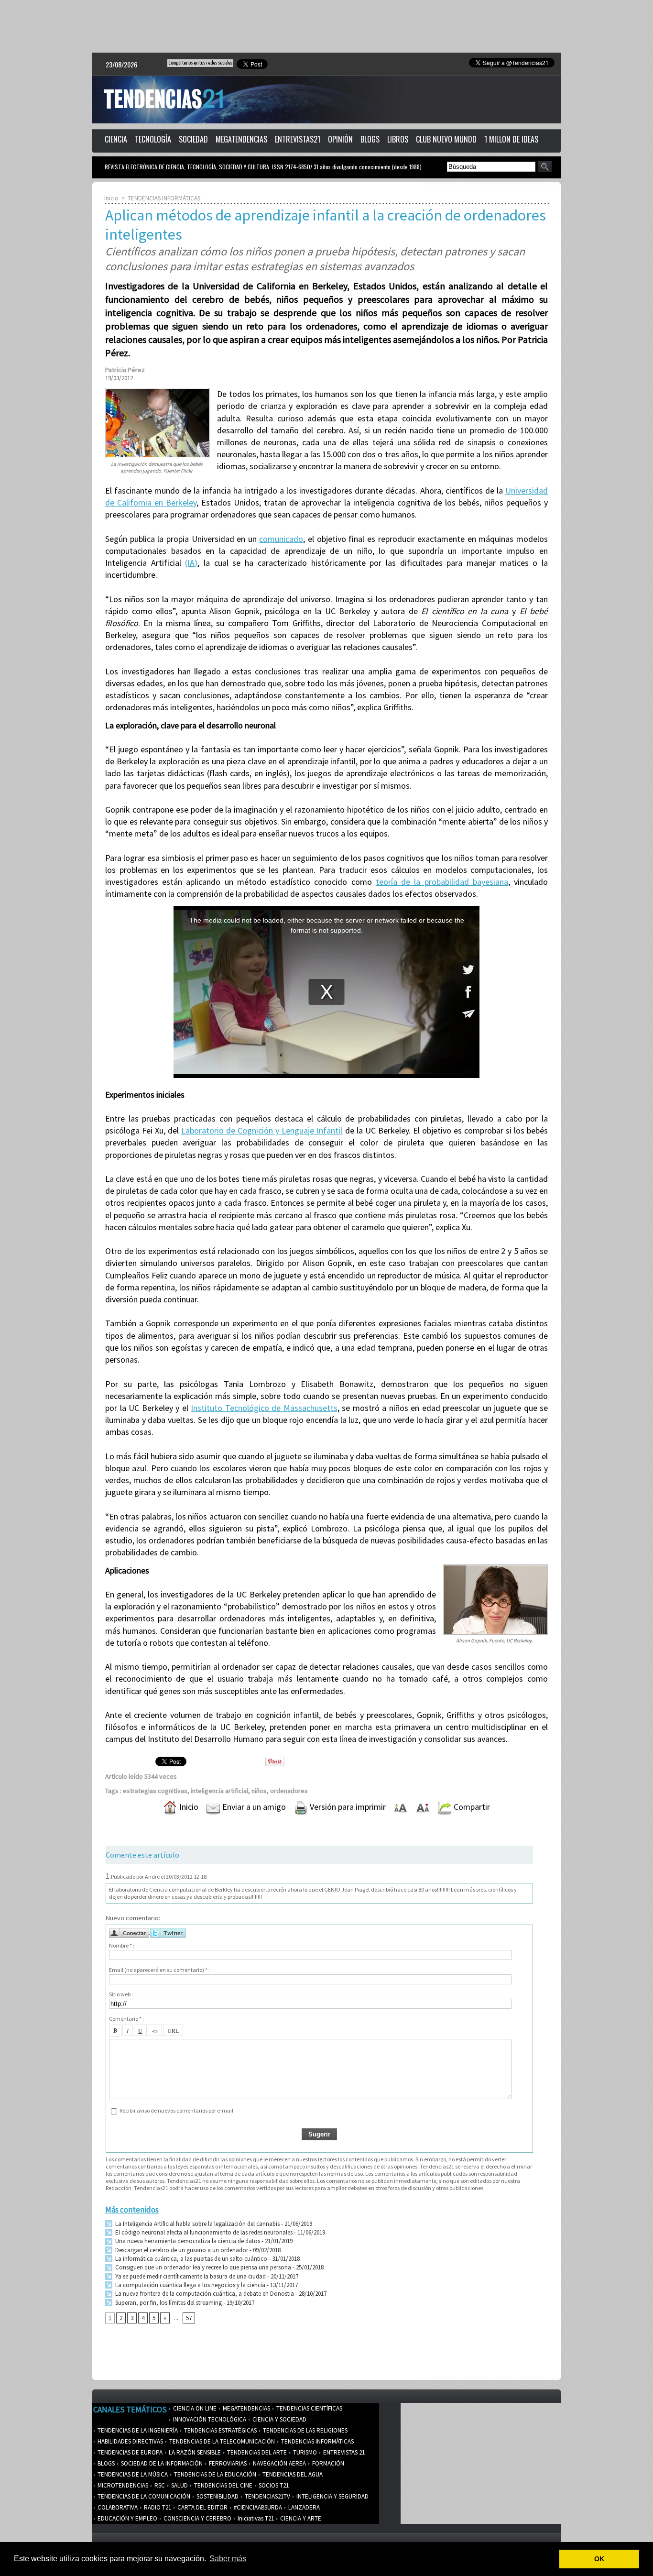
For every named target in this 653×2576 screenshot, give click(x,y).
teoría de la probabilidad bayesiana (442, 882)
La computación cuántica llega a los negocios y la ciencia (190, 2285)
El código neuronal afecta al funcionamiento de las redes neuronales (203, 2232)
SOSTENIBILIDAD (217, 2496)
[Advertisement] (326, 26)
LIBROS (398, 139)
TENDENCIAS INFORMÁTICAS (164, 198)
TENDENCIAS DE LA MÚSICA (132, 2474)
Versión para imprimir (347, 1807)
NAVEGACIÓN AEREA (279, 2463)
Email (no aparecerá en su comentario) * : (159, 1970)
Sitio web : (121, 1994)
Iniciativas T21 (255, 2518)
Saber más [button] (228, 2559)
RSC (159, 2485)
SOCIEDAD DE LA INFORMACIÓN (161, 2463)
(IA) (191, 563)
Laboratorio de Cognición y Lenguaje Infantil (262, 1130)
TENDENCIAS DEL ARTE (256, 2452)
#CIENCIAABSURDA (257, 2507)
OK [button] (599, 2559)
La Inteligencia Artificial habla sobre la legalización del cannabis (197, 2224)
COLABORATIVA (117, 2507)
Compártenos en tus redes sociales (200, 63)
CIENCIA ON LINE (194, 2408)
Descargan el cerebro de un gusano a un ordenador (181, 2250)
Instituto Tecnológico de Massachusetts (264, 1408)
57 (189, 2318)
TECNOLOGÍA (153, 139)
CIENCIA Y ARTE (300, 2518)
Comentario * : (126, 2019)
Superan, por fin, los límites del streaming (168, 2303)
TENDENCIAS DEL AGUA (292, 2474)
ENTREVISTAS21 (298, 139)
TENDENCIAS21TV (267, 2496)
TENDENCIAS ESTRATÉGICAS (220, 2430)
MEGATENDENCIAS (241, 139)
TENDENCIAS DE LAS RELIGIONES (305, 2430)
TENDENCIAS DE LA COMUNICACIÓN (143, 2496)
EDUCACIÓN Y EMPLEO (127, 2518)
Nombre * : (122, 1945)
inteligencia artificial (219, 1791)
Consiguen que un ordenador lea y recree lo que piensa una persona (202, 2267)
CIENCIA (116, 139)
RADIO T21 (157, 2507)
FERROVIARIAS (227, 2463)
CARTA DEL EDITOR (202, 2507)
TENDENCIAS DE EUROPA (129, 2452)
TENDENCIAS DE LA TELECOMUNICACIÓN (221, 2441)
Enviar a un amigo (253, 1807)
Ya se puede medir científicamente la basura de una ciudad (190, 2276)
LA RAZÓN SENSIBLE (194, 2452)
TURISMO (304, 2452)
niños (259, 1791)
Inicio (111, 198)
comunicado (281, 539)
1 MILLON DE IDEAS (511, 139)
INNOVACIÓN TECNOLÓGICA (209, 2419)
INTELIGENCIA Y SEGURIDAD (332, 2496)
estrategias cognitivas (155, 1791)
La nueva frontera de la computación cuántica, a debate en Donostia (204, 2294)
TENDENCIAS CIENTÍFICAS (309, 2408)
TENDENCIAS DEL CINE (223, 2485)
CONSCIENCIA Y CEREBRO (197, 2518)
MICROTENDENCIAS (122, 2485)
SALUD (179, 2485)
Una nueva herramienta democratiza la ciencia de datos (187, 2241)
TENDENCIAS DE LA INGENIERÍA (137, 2430)
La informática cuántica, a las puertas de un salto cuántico (190, 2259)
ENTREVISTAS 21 (343, 2452)
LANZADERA (303, 2507)
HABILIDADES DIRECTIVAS (130, 2441)
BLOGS (370, 139)
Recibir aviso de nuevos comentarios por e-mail (176, 2110)
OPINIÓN (340, 139)
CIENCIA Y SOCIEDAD (279, 2419)
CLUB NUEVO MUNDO (446, 139)
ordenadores (289, 1791)
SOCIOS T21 (273, 2485)
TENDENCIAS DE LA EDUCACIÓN (214, 2474)
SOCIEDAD (193, 139)
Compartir (471, 1807)
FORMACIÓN (327, 2463)
